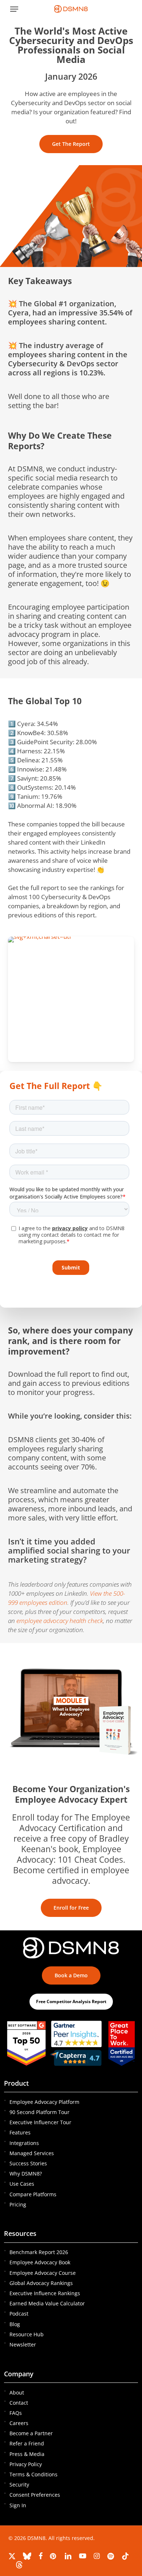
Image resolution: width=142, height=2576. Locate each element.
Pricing (18, 2204)
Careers (19, 2423)
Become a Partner (31, 2433)
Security (19, 2485)
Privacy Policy (26, 2464)
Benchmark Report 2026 (39, 2252)
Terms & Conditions (33, 2474)
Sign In (18, 2505)
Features (20, 2132)
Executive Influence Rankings (45, 2293)
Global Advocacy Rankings (41, 2283)
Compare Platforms (33, 2194)
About (17, 2392)
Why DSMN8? (26, 2174)
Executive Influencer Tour (40, 2122)
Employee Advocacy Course (43, 2273)
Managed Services (32, 2153)
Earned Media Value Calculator (47, 2303)
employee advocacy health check (60, 1621)
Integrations (24, 2143)
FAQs (16, 2413)
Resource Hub (27, 2334)
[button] (14, 9)
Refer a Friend (27, 2443)
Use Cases (22, 2184)
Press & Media (27, 2454)
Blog (15, 2324)
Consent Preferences (35, 2495)
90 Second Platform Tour (40, 2112)
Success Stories (28, 2163)
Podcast (19, 2314)
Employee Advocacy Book (40, 2262)
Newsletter (23, 2344)
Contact (19, 2403)
